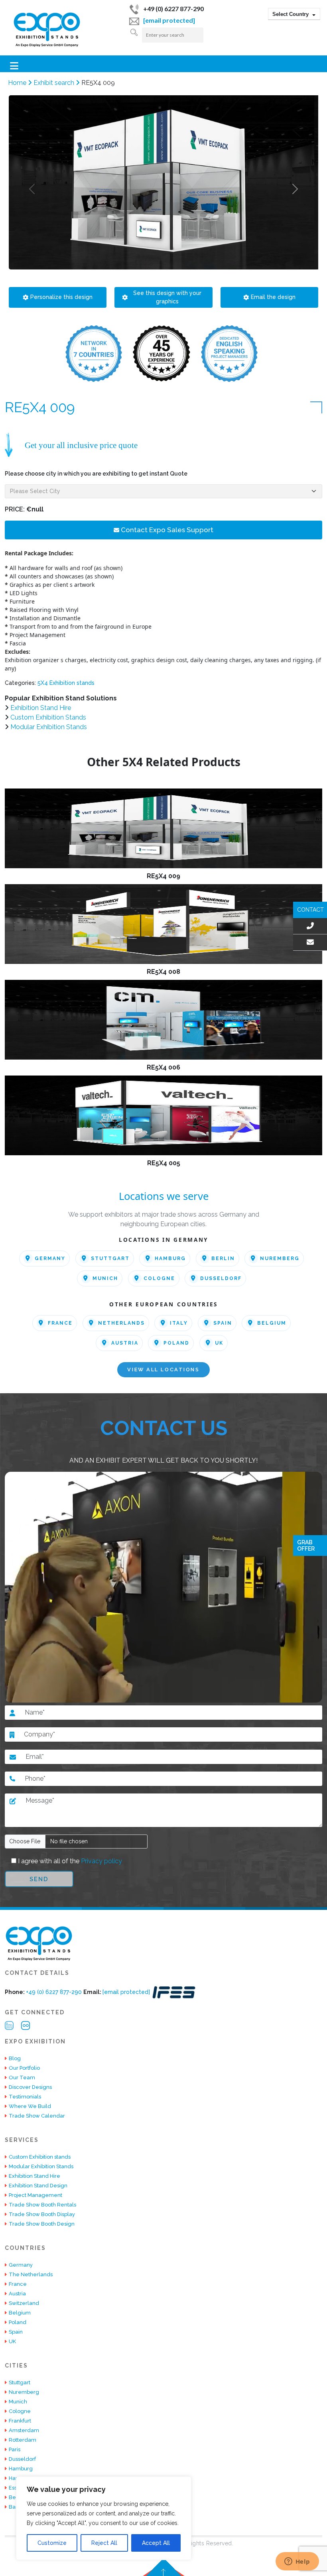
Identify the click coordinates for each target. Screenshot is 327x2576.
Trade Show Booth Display (42, 2214)
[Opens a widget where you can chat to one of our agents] (297, 2562)
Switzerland (24, 2303)
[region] (104, 2518)
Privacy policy (101, 1861)
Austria (125, 1343)
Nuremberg (280, 1259)
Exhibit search (55, 83)
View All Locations (163, 1370)
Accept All (156, 2543)
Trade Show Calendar (37, 2116)
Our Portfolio (24, 2068)
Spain (223, 1323)
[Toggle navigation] (14, 66)
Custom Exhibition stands (40, 2157)
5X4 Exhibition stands (66, 683)
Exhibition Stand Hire (41, 708)
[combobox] (294, 14)
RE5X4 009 (163, 876)
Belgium (272, 1323)
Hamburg (170, 1259)
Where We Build (30, 2106)
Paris (15, 2449)
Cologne (159, 1278)
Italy (179, 1323)
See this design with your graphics (167, 297)
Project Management (35, 2195)
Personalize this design (61, 297)
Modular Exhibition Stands (49, 727)
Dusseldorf (221, 1278)
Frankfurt (20, 2421)
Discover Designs (30, 2087)
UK (219, 1343)
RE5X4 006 (163, 1067)
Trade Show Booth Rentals (42, 2205)
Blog (15, 2058)
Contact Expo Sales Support (166, 530)
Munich (105, 1278)
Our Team (22, 2078)
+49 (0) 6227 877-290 (173, 9)
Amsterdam (24, 2430)
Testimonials (25, 2097)
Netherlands (121, 1323)
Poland (176, 1343)
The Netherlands (31, 2274)
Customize (52, 2543)
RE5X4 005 (164, 1163)
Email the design (273, 297)
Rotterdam (23, 2440)
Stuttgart (110, 1259)
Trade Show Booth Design (42, 2224)
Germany (50, 1259)
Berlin (223, 1259)
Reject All (104, 2543)
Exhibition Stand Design (38, 2186)
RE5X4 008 (163, 972)
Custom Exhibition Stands (48, 717)
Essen (16, 2488)
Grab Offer (306, 1546)
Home (18, 83)
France (60, 1323)
